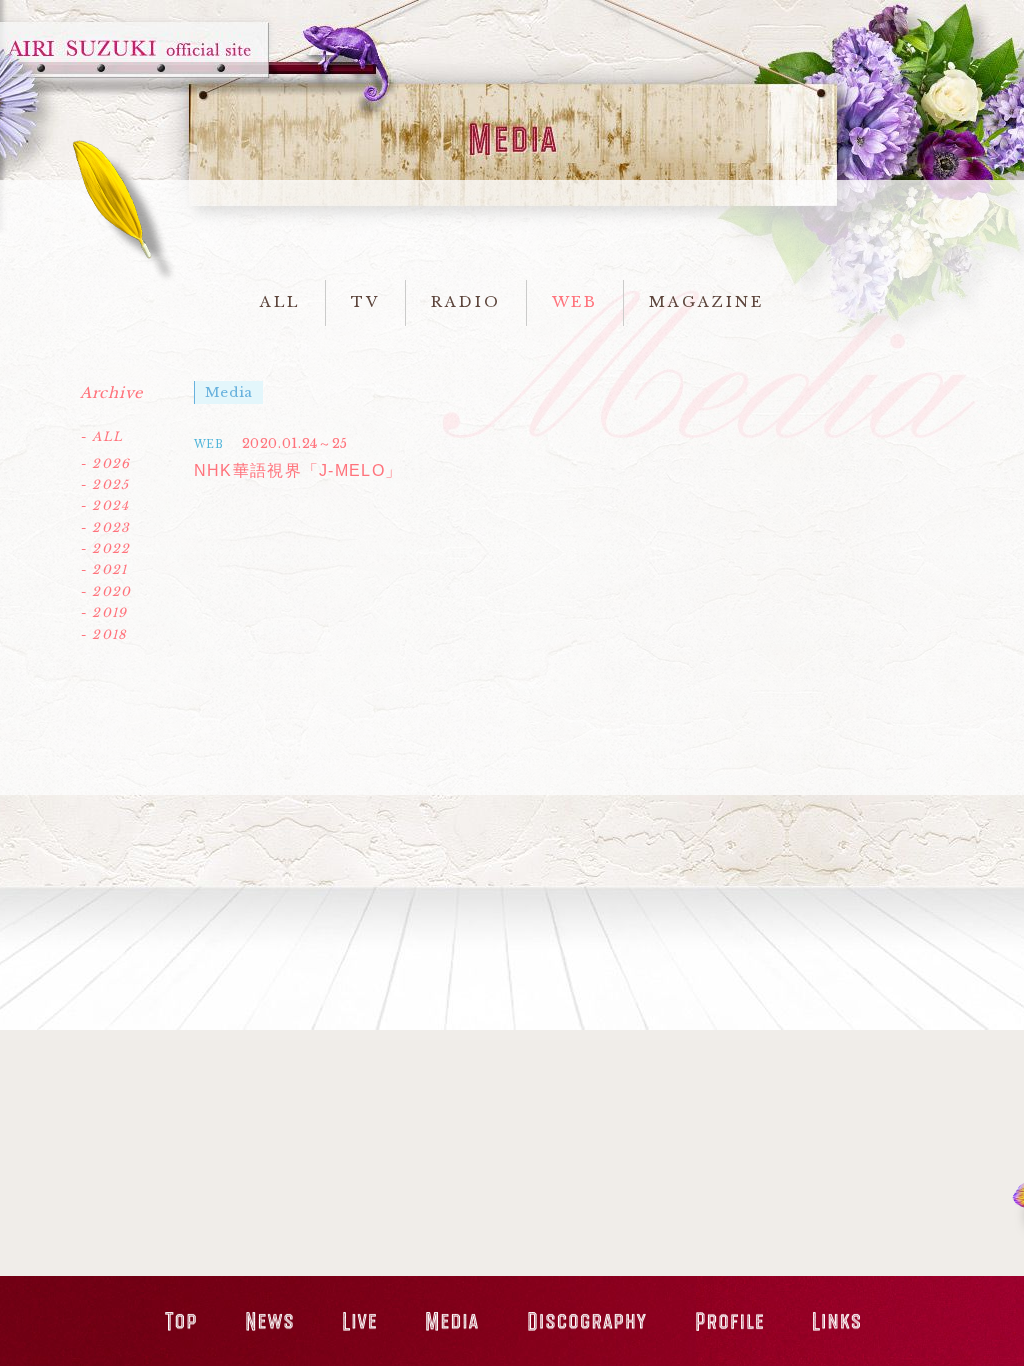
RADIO (466, 302)
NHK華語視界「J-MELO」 (298, 470)
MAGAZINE (706, 302)
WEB (575, 302)
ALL (280, 302)
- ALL (101, 436)
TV (365, 302)
